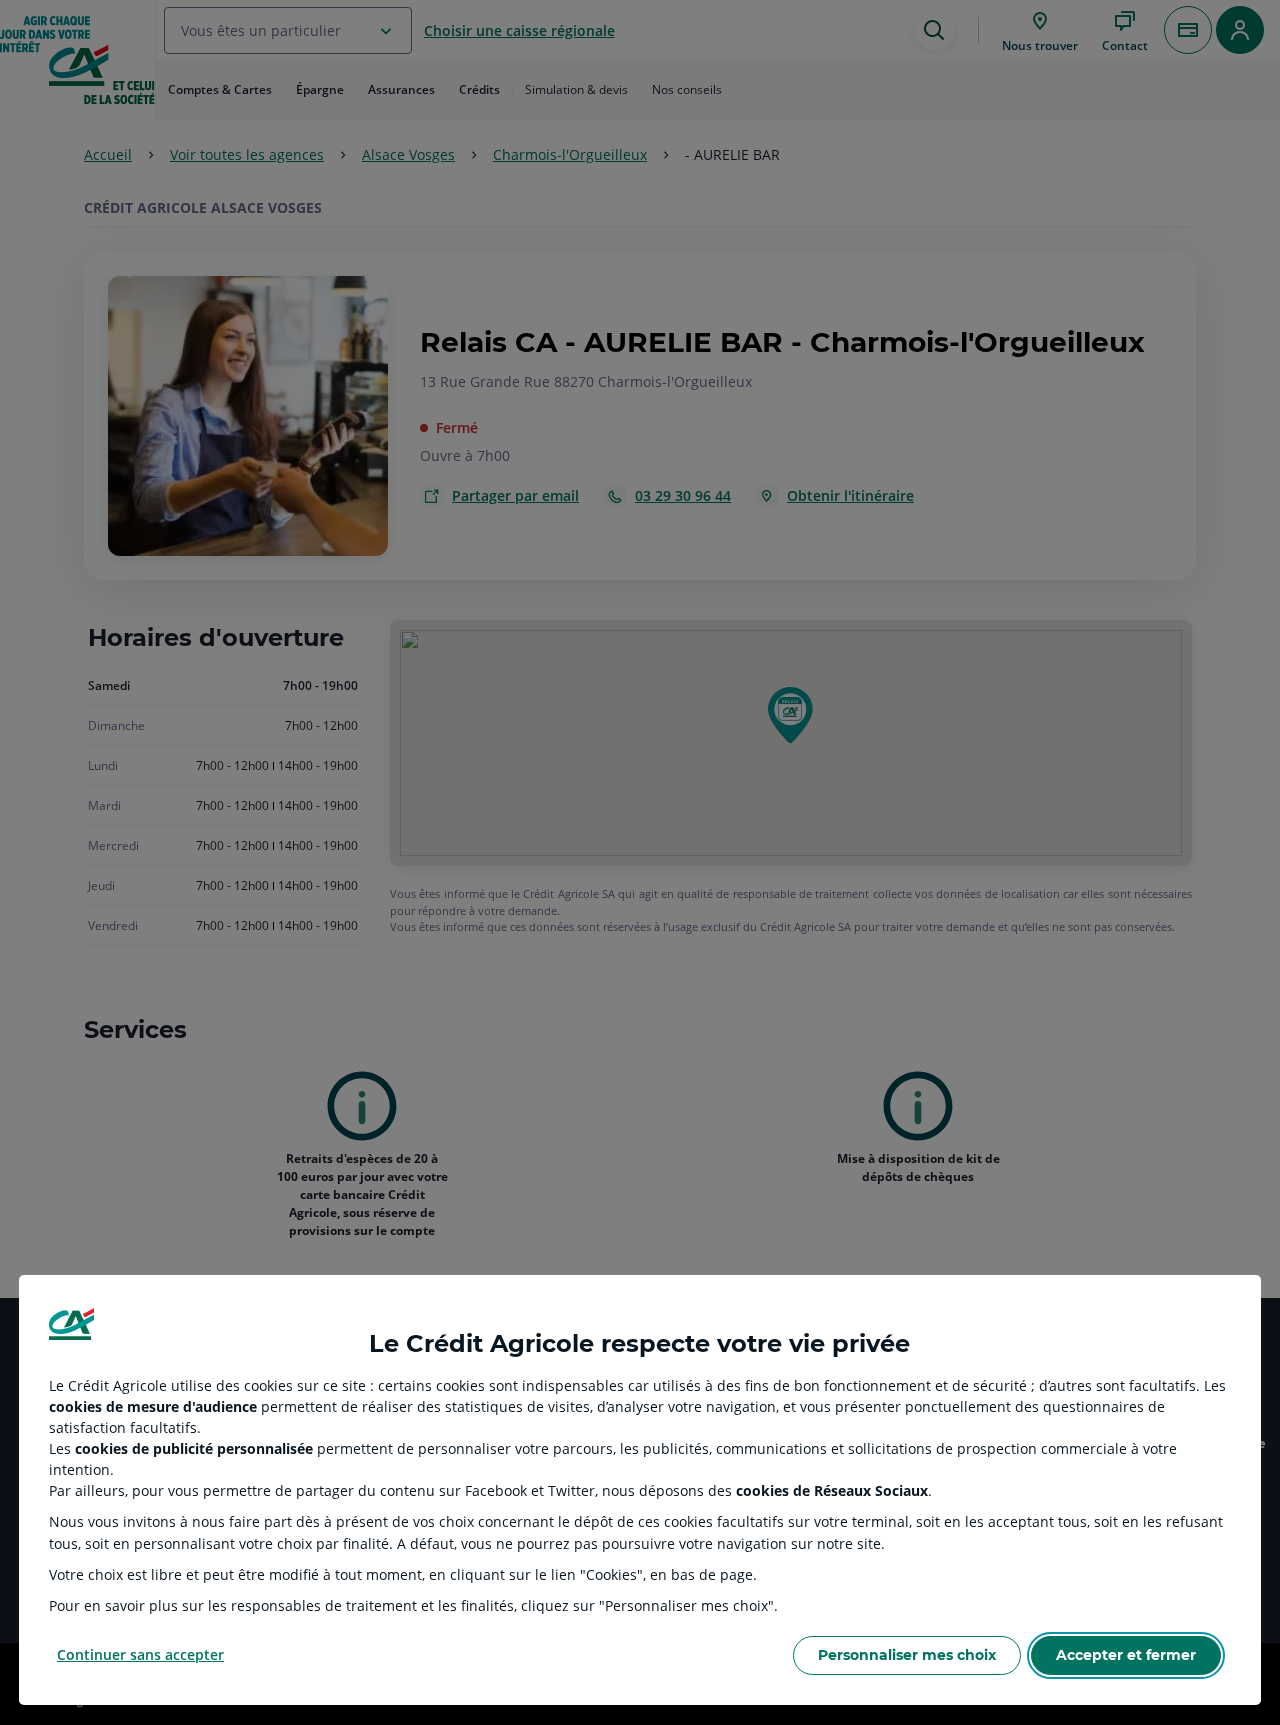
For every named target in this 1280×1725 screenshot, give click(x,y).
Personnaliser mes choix (907, 1655)
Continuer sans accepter (140, 1654)
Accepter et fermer (1126, 1655)
